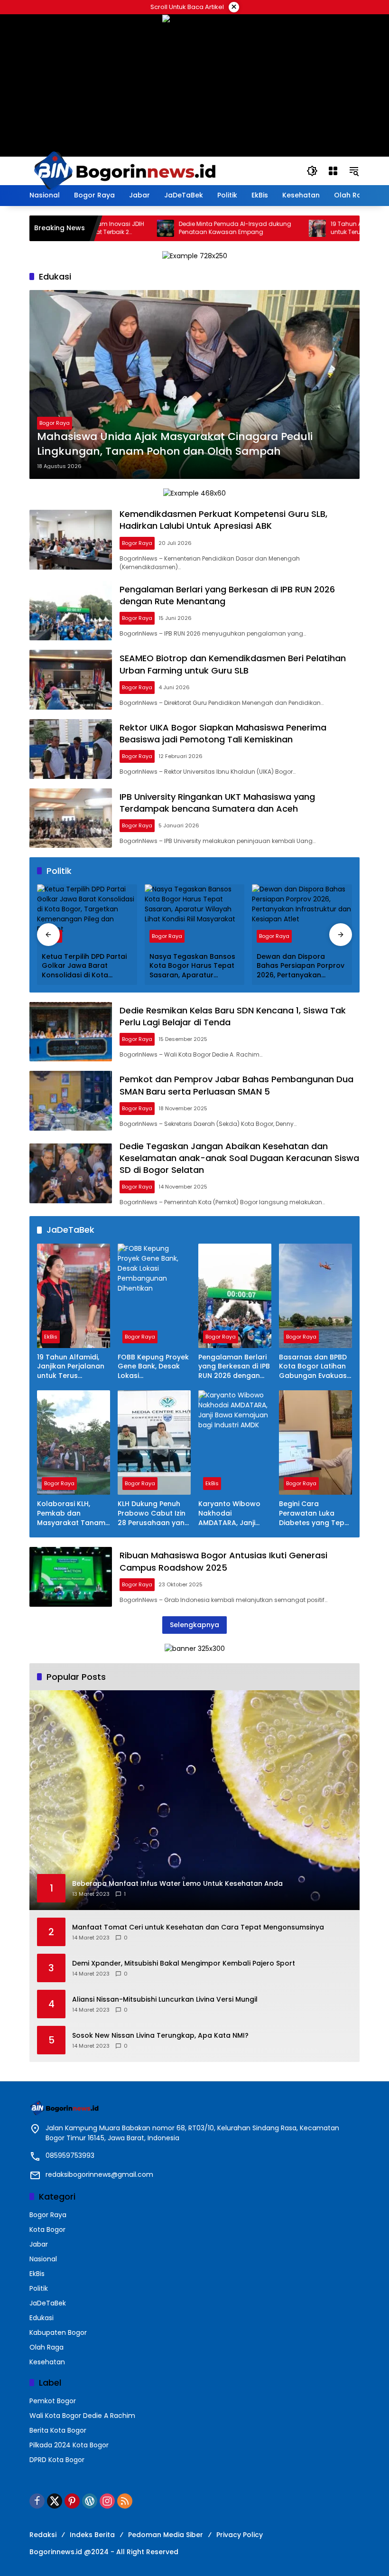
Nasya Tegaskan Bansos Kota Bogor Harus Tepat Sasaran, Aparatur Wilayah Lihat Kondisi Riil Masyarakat (192, 966)
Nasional (43, 2259)
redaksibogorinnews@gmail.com (99, 2174)
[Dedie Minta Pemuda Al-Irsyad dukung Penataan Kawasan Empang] (114, 228)
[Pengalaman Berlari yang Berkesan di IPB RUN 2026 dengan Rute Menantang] (71, 611)
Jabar (39, 2244)
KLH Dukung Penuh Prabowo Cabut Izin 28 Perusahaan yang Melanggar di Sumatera (153, 1513)
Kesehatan (47, 2362)
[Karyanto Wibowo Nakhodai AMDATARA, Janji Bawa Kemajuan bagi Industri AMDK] (235, 1443)
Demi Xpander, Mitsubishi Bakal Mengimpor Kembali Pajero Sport (184, 1963)
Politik (39, 2288)
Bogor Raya (55, 423)
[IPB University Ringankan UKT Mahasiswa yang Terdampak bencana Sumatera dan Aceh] (71, 818)
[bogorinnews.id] (124, 170)
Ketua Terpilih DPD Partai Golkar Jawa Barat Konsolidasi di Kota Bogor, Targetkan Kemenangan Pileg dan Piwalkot (84, 966)
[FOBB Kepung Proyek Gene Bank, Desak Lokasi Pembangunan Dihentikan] (154, 1296)
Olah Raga (46, 2347)
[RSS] (125, 2501)
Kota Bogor (47, 2229)
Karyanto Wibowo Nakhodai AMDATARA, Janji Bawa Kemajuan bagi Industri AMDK (231, 1513)
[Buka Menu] (333, 171)
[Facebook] (37, 2501)
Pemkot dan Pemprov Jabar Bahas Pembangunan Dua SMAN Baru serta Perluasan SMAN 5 (236, 1085)
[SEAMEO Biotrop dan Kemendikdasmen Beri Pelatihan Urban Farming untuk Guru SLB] (71, 680)
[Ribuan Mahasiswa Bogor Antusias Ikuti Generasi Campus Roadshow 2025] (71, 1577)
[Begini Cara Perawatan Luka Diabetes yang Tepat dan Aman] (315, 1443)
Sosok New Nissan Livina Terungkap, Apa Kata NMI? (160, 2036)
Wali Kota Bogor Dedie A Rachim (82, 2416)
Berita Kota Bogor (58, 2430)
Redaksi (43, 2535)
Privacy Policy (240, 2535)
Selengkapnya (194, 1625)
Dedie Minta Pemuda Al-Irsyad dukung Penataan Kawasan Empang (183, 228)
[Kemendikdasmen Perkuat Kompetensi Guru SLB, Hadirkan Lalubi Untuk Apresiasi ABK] (71, 540)
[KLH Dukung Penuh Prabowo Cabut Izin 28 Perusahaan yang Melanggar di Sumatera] (154, 1443)
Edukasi (42, 2318)
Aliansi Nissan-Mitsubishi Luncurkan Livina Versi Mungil (165, 2000)
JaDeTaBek (48, 2303)
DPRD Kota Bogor (57, 2460)
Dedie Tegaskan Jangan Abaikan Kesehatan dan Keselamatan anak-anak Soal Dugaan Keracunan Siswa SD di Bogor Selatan (239, 1158)
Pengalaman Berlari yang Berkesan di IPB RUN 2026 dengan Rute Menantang (234, 1367)
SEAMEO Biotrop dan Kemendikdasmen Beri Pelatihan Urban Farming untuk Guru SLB (233, 664)
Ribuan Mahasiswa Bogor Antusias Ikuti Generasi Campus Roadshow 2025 (223, 1561)
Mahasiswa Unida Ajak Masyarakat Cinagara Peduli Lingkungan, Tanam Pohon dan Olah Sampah (175, 444)
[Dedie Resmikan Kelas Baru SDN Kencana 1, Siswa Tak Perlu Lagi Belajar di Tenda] (71, 1032)
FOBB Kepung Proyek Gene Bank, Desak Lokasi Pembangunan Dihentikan (153, 1367)
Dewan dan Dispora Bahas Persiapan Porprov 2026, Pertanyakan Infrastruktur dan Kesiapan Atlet (301, 966)
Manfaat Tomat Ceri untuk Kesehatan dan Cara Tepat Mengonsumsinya (198, 1927)
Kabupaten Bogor (58, 2332)
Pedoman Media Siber (166, 2535)
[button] (312, 171)
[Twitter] (55, 2501)
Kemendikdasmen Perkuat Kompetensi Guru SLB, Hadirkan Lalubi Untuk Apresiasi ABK (223, 520)
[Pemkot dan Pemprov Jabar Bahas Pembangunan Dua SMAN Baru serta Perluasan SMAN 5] (71, 1101)
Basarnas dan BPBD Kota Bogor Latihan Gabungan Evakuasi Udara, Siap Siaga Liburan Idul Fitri (314, 1367)
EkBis (51, 1337)
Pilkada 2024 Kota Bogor (69, 2445)
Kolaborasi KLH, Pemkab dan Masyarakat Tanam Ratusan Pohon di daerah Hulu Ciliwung (71, 1513)
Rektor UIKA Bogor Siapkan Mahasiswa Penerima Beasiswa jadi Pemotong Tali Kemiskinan (223, 733)
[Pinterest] (72, 2501)
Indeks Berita (92, 2535)
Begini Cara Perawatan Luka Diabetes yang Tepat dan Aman (315, 1513)
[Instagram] (107, 2501)
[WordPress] (90, 2501)
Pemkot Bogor (53, 2401)
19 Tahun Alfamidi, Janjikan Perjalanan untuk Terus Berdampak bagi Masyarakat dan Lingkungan (71, 1367)
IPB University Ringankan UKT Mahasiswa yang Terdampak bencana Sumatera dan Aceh (217, 803)
